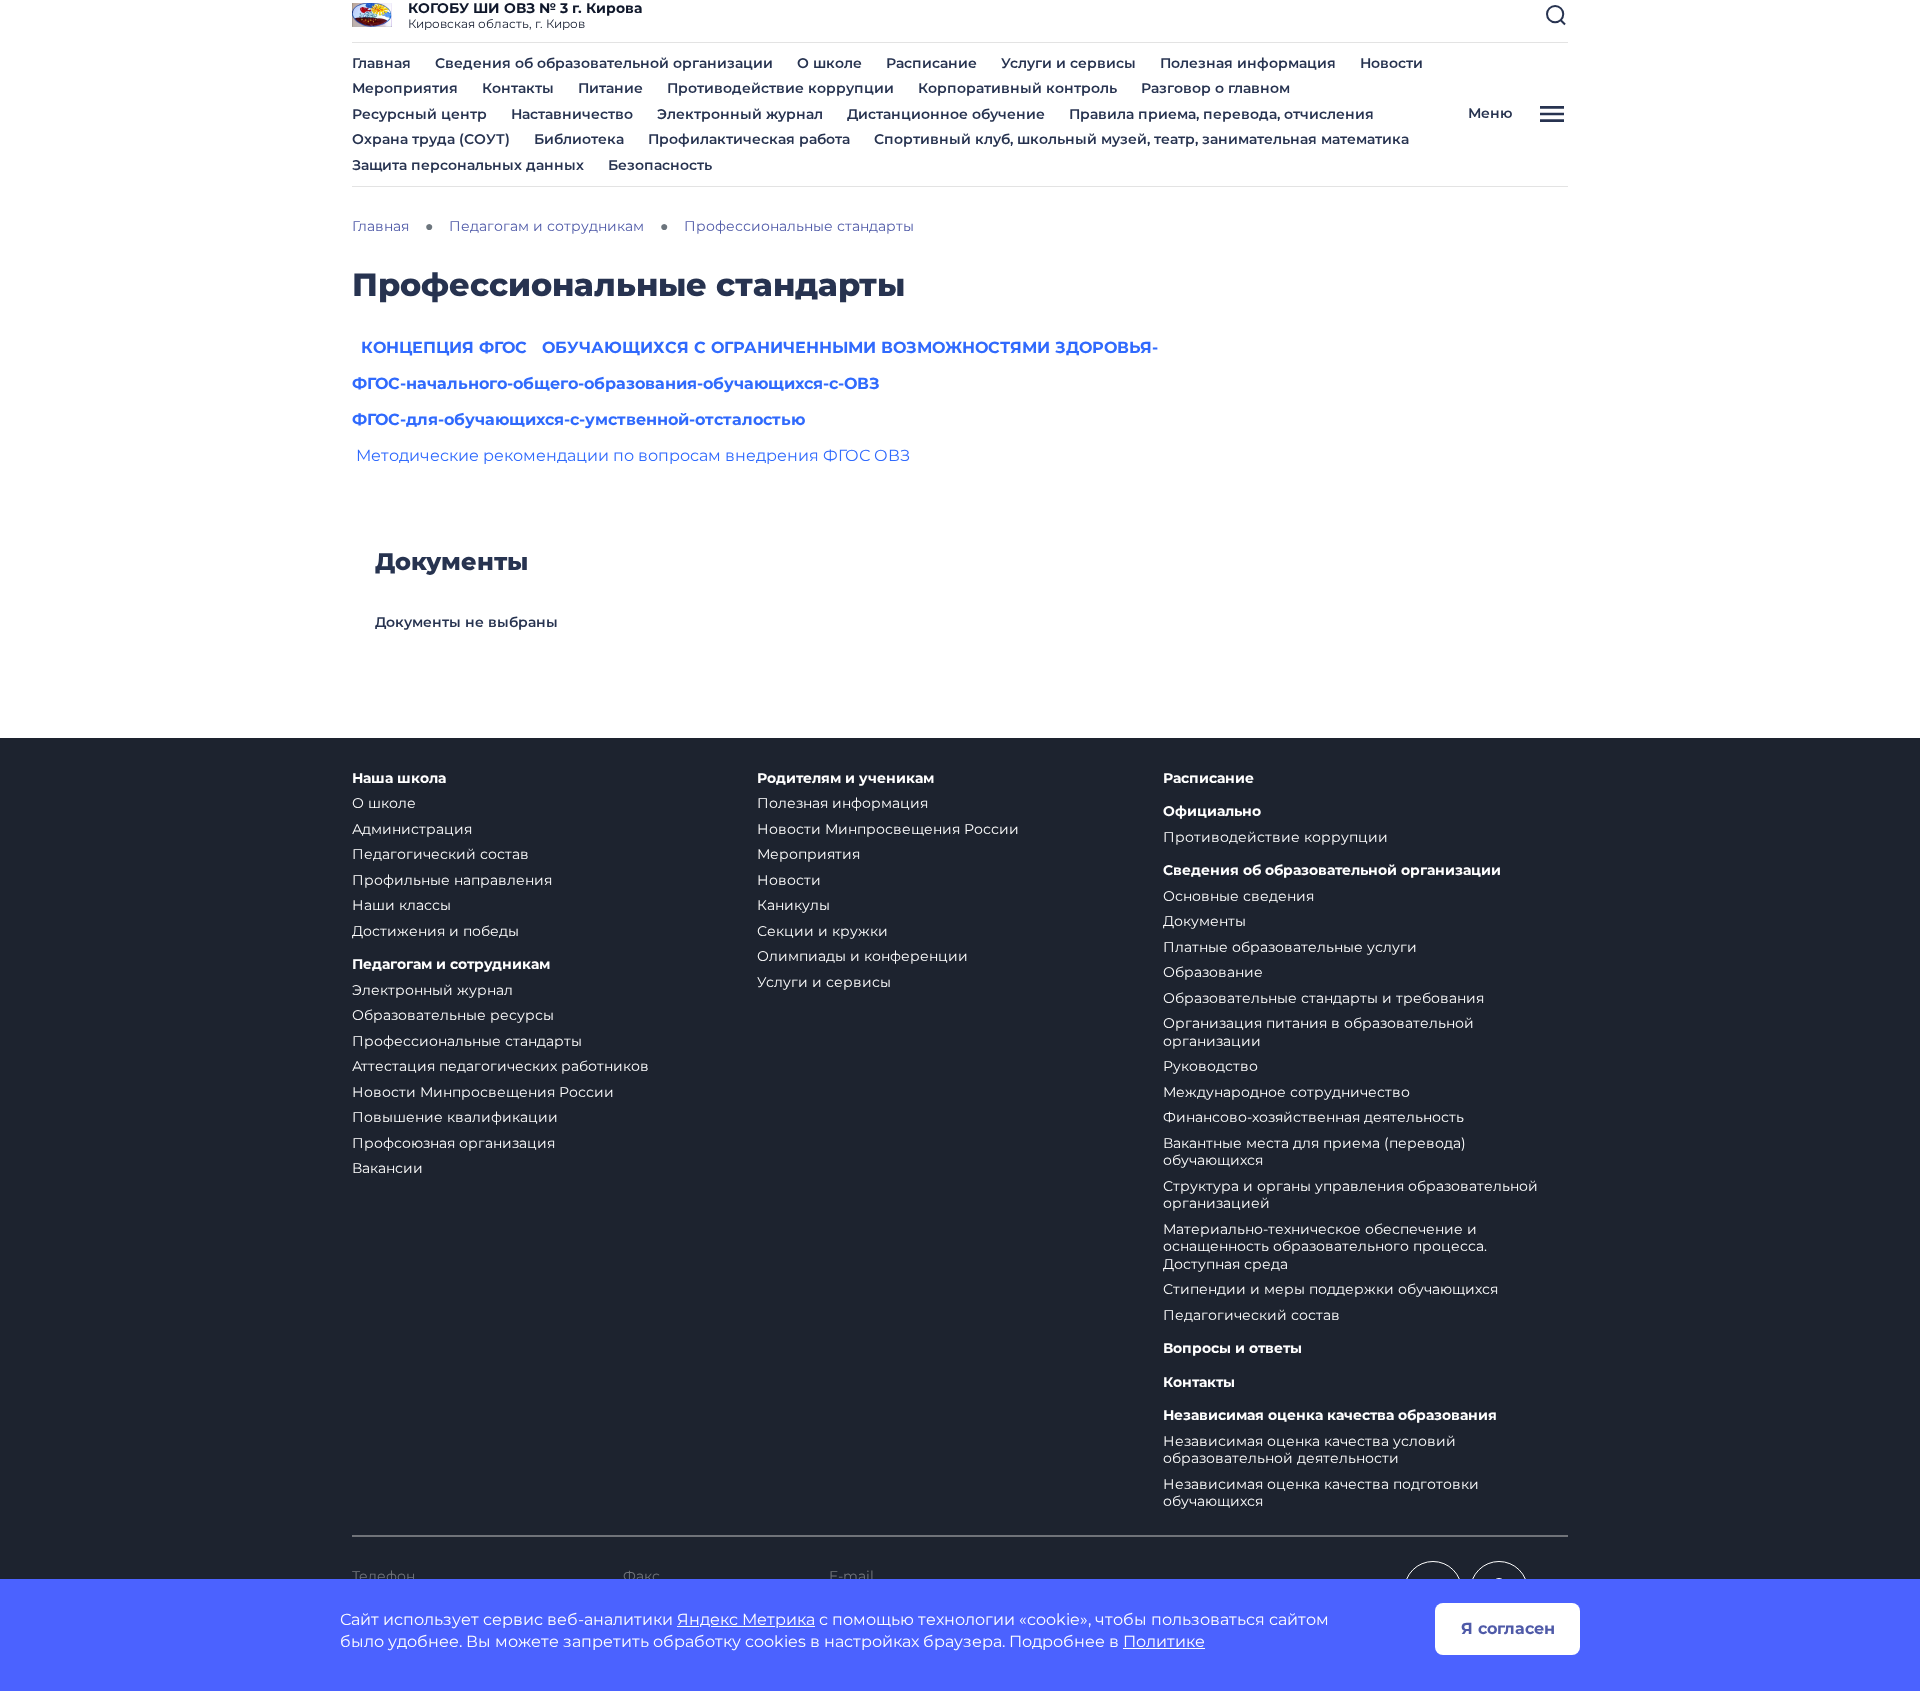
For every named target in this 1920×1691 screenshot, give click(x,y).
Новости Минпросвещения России (483, 1092)
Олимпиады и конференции (862, 956)
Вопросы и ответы (1232, 1348)
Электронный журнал (740, 114)
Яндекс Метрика (746, 1619)
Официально (1212, 811)
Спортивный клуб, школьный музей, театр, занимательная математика (1141, 139)
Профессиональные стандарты (467, 1041)
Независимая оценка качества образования (1330, 1415)
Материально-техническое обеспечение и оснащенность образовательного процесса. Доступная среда (1325, 1246)
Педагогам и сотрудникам (451, 964)
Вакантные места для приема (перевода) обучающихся (1314, 1152)
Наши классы (401, 905)
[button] (1556, 15)
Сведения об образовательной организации (604, 63)
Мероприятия (405, 88)
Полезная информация (1248, 63)
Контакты (518, 88)
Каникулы (793, 905)
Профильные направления (452, 880)
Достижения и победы (435, 931)
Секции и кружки (822, 931)
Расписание (931, 63)
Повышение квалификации (455, 1117)
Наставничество (572, 114)
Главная (381, 63)
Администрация (412, 829)
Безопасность (660, 165)
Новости (1391, 63)
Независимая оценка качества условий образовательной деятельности (1309, 1450)
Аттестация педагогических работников (500, 1066)
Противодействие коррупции (780, 88)
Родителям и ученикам (845, 778)
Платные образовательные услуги (1290, 947)
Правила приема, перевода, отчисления (1221, 114)
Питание (610, 88)
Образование (1213, 972)
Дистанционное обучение (946, 114)
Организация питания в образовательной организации (1318, 1032)
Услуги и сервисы (1068, 63)
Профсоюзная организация (453, 1143)
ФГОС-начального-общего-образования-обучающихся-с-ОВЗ (616, 383)
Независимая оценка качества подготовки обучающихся (1321, 1493)
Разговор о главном (1215, 88)
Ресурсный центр (419, 114)
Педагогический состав (440, 854)
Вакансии (387, 1168)
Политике (1164, 1641)
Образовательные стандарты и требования (1323, 998)
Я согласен (1508, 1628)
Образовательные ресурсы (453, 1015)
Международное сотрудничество (1286, 1092)
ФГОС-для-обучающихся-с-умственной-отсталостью (578, 419)
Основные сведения (1238, 896)
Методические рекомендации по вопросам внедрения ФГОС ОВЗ (633, 455)
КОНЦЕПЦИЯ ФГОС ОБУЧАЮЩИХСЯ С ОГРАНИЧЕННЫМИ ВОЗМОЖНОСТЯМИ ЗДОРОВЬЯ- (759, 347)
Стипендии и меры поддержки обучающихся (1330, 1289)
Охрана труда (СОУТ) (431, 139)
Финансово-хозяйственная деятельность (1313, 1117)
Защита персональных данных (468, 165)
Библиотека (579, 139)
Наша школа (399, 778)
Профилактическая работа (749, 139)
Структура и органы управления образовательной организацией (1350, 1195)
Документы (1204, 921)
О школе (829, 63)
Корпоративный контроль (1017, 88)
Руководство (1210, 1066)
